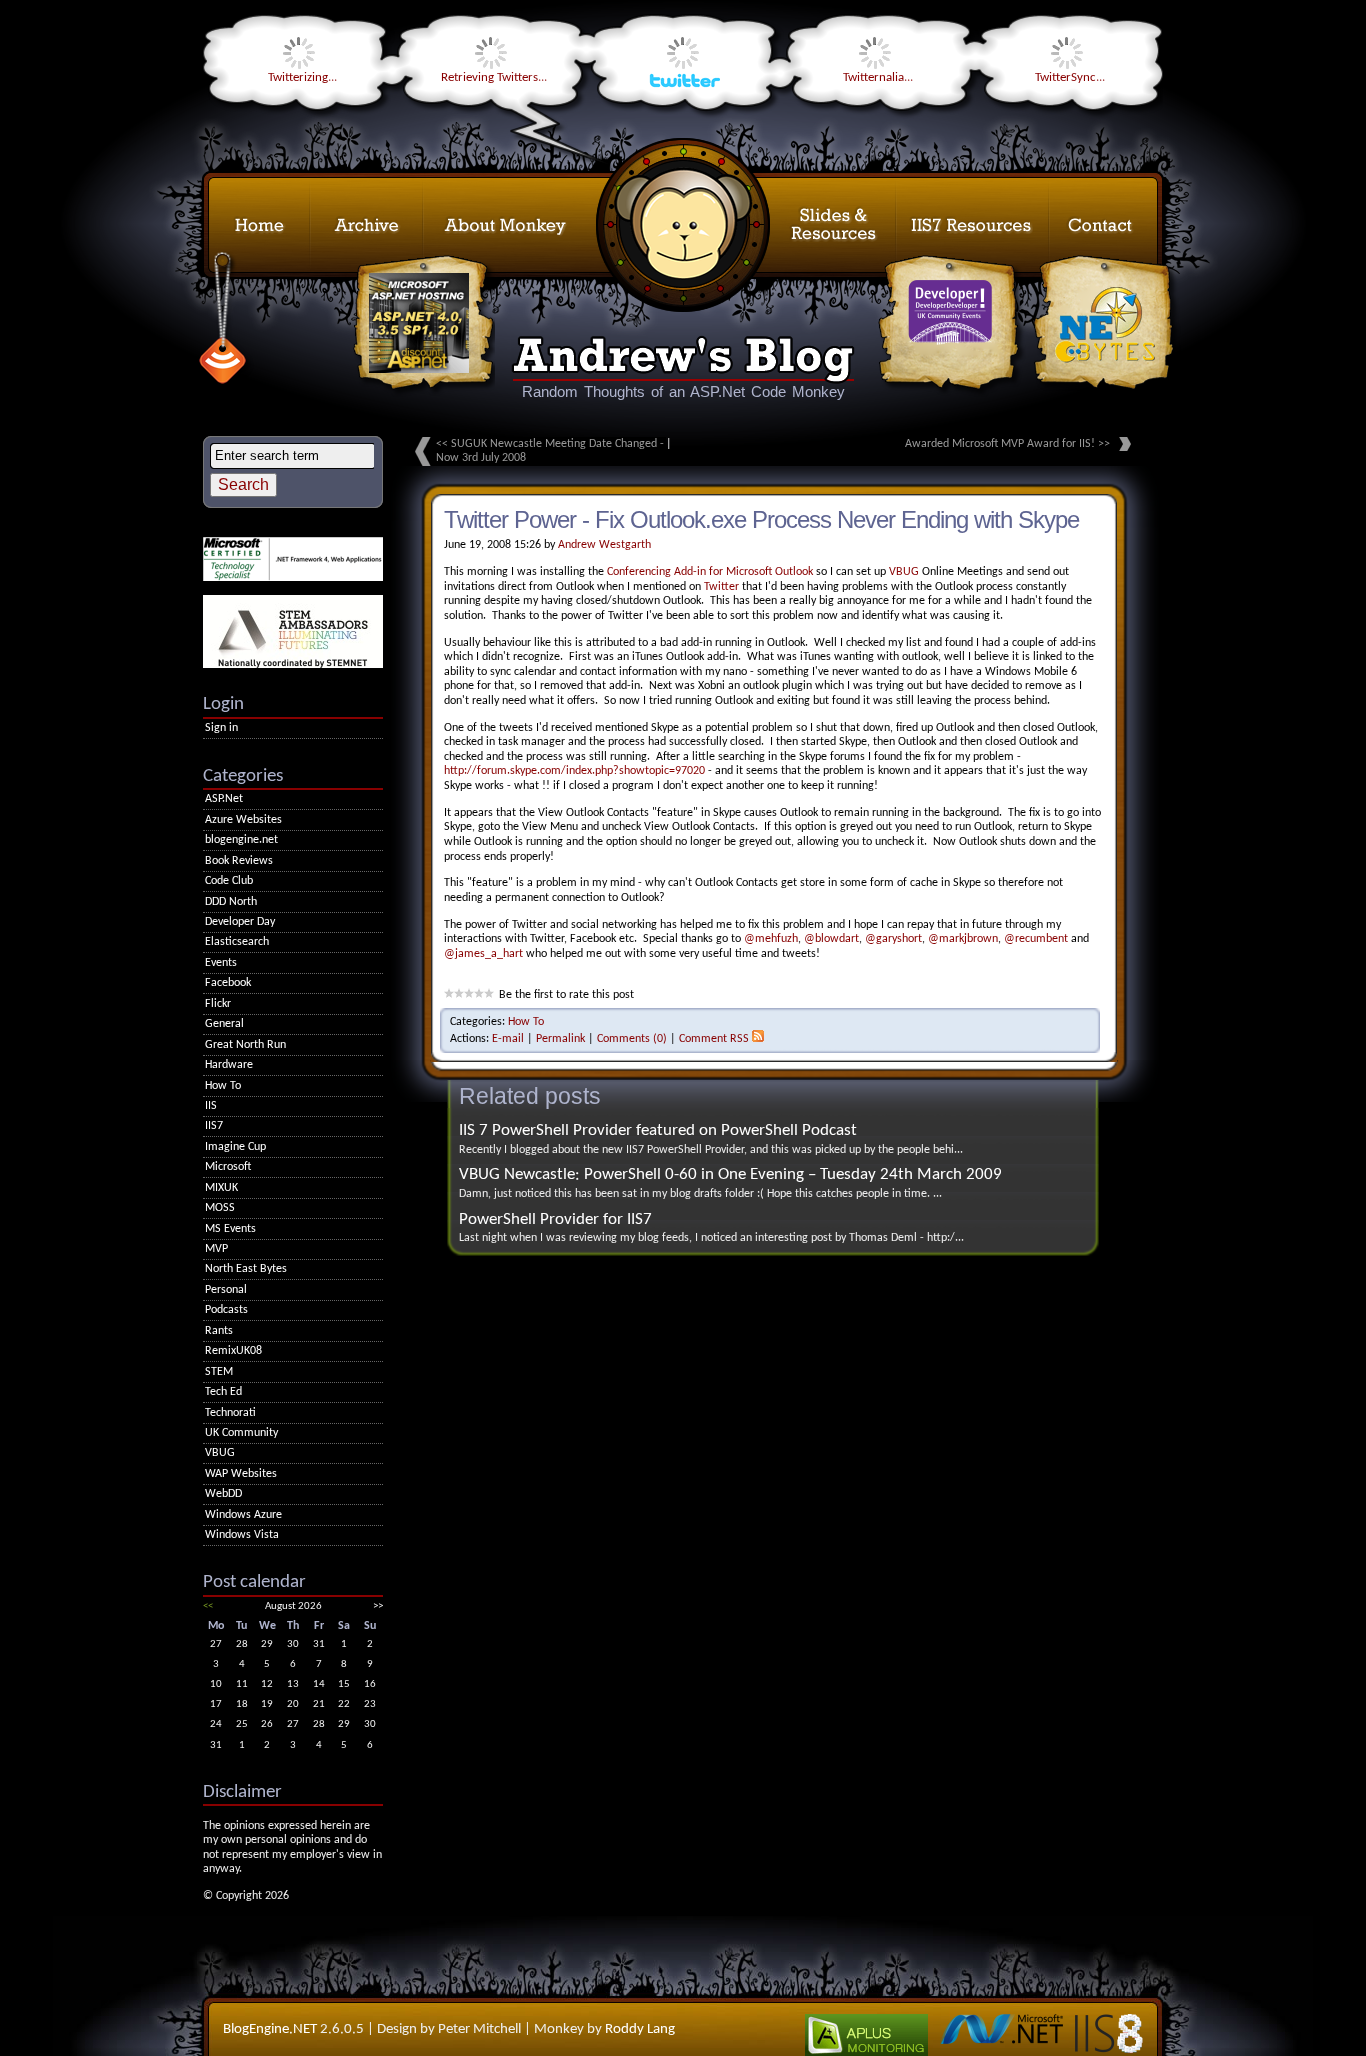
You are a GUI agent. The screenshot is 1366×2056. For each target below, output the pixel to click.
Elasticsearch (237, 942)
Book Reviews (239, 861)
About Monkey (553, 225)
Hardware (229, 1065)
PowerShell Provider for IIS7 (555, 1219)
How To (526, 1022)
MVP (216, 1249)
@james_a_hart (483, 954)
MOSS (220, 1208)
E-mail (508, 1039)
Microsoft (228, 1167)
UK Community (241, 1433)
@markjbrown (963, 939)
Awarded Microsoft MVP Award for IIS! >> (1007, 444)
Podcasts (226, 1310)
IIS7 (214, 1126)
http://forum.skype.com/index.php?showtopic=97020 (574, 771)
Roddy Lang (640, 2029)
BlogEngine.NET (270, 2029)
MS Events (230, 1229)
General (224, 1024)
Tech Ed (223, 1392)
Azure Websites (243, 820)
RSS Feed (222, 321)
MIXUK (221, 1188)
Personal (226, 1290)
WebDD (223, 1494)
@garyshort (893, 939)
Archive (366, 225)
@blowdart (831, 939)
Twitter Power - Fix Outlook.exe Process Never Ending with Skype (761, 519)
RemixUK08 (233, 1351)
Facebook (228, 983)
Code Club (229, 881)
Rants (219, 1331)
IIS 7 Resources (972, 225)
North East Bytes (246, 1269)
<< (208, 1606)
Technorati (230, 1413)
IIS (211, 1106)
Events (221, 963)
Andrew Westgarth (604, 545)
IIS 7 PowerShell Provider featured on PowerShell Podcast (658, 1130)
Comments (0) (632, 1039)
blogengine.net (241, 840)
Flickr (218, 1004)
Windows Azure (243, 1515)
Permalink (560, 1039)
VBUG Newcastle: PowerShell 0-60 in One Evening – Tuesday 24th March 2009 (730, 1174)
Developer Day (240, 922)
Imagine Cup (235, 1147)
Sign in (221, 728)
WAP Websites (241, 1474)
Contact (1103, 225)
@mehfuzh (771, 939)
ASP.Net (224, 799)
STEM (219, 1372)
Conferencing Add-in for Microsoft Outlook (710, 572)
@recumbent (1036, 939)
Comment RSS (714, 1039)
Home (259, 225)
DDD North (231, 902)
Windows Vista (242, 1535)
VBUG (904, 572)
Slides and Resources (789, 225)
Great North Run (245, 1045)
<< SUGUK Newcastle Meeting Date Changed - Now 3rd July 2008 (550, 451)
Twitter (721, 587)
